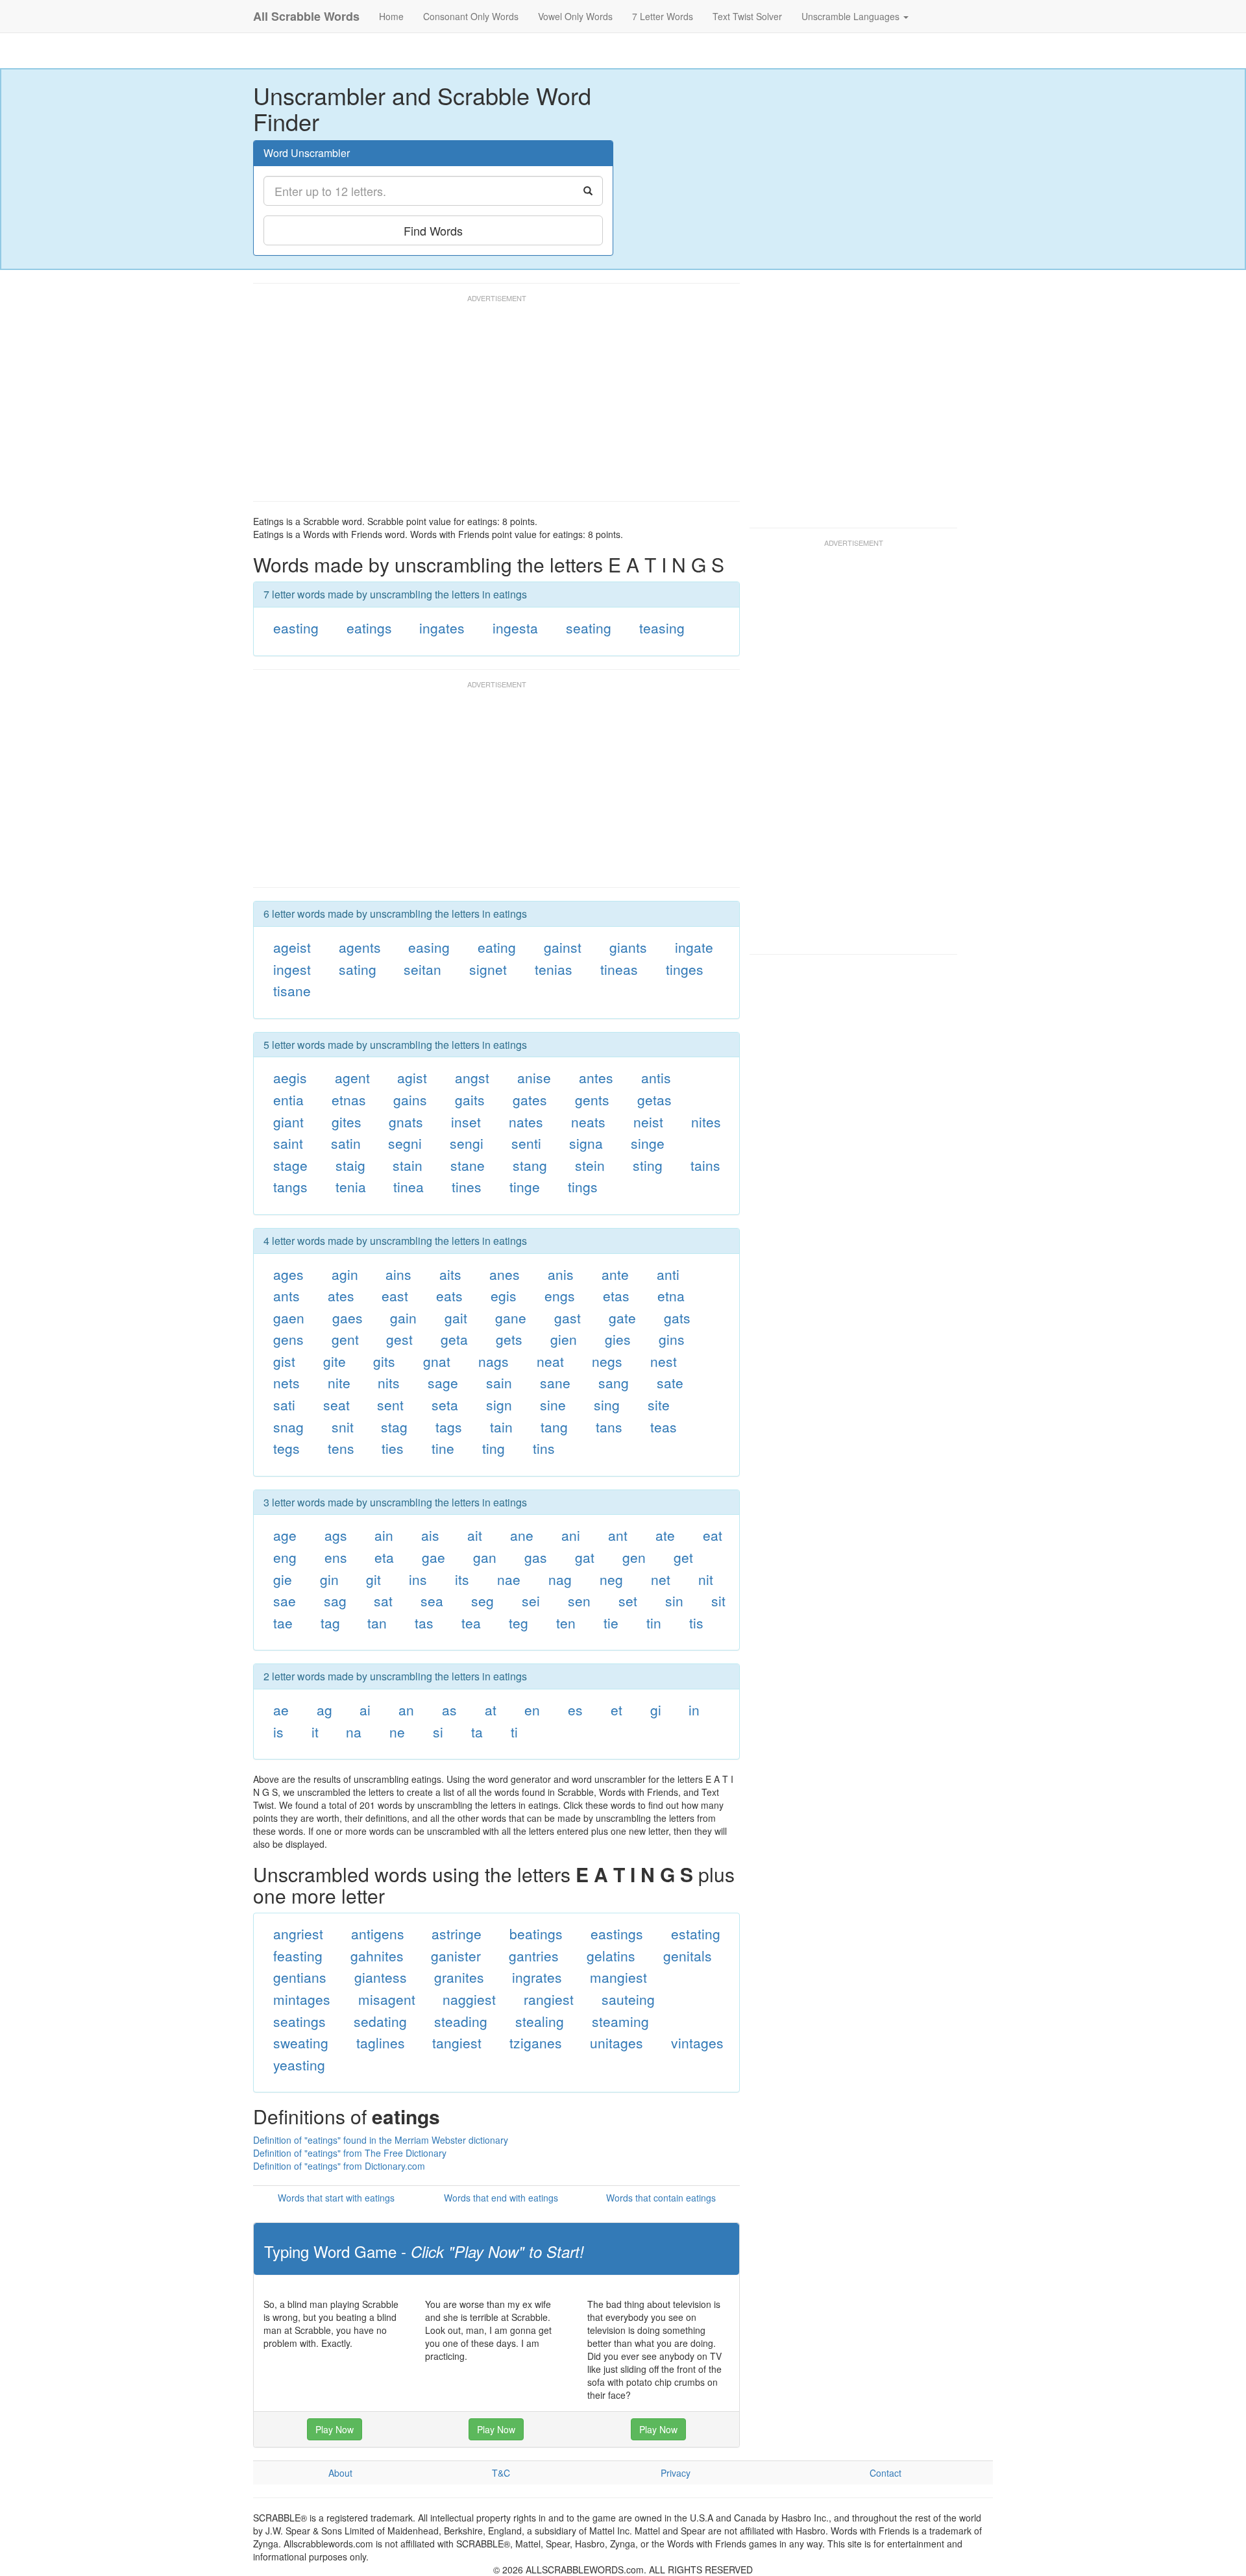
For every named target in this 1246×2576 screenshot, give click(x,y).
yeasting (299, 2065)
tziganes (536, 2042)
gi (656, 1710)
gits (384, 1361)
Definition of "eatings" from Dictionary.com (339, 2166)
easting (296, 628)
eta (384, 1557)
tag (330, 1623)
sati (284, 1405)
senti (526, 1143)
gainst (563, 947)
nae (509, 1579)
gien (564, 1339)
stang (530, 1165)
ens (336, 1557)
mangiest (618, 1977)
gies (618, 1339)
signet (488, 969)
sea (432, 1601)
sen (579, 1601)
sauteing (628, 1999)
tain (501, 1427)
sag (335, 1601)
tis (696, 1623)
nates (526, 1122)
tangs (290, 1186)
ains (398, 1274)
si (438, 1732)
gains (410, 1099)
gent (345, 1339)
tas (424, 1623)
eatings (369, 628)
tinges (685, 969)
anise (534, 1077)
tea (471, 1623)
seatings (299, 2021)
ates (341, 1295)
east (395, 1295)
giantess (381, 1977)
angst (472, 1077)
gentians (300, 1977)
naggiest (469, 1999)
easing (429, 947)
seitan (422, 969)
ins (418, 1579)
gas (536, 1557)
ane (522, 1535)
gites (347, 1122)
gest (399, 1339)
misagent (387, 1999)
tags (449, 1427)
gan (485, 1557)
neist (648, 1122)
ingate (694, 947)
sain (499, 1382)
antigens (378, 1933)
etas (616, 1295)
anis (561, 1274)
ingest (292, 969)
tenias (554, 969)
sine (553, 1405)
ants (287, 1295)
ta (477, 1732)
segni (405, 1143)
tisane (292, 990)
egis (504, 1295)
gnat (437, 1361)
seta (445, 1405)
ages (288, 1274)
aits (450, 1274)
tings (583, 1186)
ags (336, 1535)
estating (696, 1933)
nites (706, 1122)
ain (384, 1535)
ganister (456, 1956)
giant (288, 1122)
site (659, 1405)
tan (377, 1623)
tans (609, 1427)
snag (288, 1427)
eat (713, 1535)
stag (394, 1427)
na (354, 1732)
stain (408, 1165)
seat (336, 1405)
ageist (292, 947)
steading (461, 2021)
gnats (406, 1122)
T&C (501, 2473)
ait (475, 1535)
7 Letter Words (663, 16)
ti (514, 1732)
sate (670, 1382)
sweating (301, 2042)
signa (586, 1143)
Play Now (335, 2429)
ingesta (515, 628)
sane (555, 1382)
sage (443, 1382)
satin (346, 1143)
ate (665, 1535)
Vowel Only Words (575, 16)
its (462, 1579)
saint (288, 1143)
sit (718, 1601)
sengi (467, 1143)
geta (454, 1339)
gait (456, 1318)
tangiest (457, 2042)
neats (588, 1122)
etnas (349, 1099)
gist (284, 1361)
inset (466, 1122)
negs (607, 1361)
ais (430, 1535)
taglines (381, 2042)
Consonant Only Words (471, 16)
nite (339, 1382)
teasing (662, 628)
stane (468, 1165)
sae (285, 1601)
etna (671, 1295)
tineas (619, 969)
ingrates (537, 1977)
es (575, 1710)
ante (615, 1274)
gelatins (611, 1956)
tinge (525, 1186)
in (694, 1710)
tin (654, 1623)
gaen (289, 1318)
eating (497, 947)
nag (560, 1579)
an (406, 1710)
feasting (298, 1956)
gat (585, 1557)
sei (531, 1601)
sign (499, 1405)
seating (589, 628)
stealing (540, 2021)
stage (290, 1165)
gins (672, 1339)
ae (281, 1710)
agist (412, 1077)
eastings (617, 1933)
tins (544, 1448)
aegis (290, 1077)
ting (494, 1448)
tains (705, 1165)
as (449, 1710)
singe (648, 1143)
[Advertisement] (489, 404)
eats (449, 1295)
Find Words (433, 230)
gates (530, 1099)
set (628, 1601)
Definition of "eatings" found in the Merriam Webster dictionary (381, 2140)
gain (403, 1318)
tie (611, 1623)
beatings (536, 1933)
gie (283, 1579)
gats (677, 1318)
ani (571, 1535)
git (373, 1579)
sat (383, 1601)
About (340, 2473)
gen (634, 1557)
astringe (457, 1933)
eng (285, 1557)
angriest (298, 1933)
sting (648, 1165)
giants (628, 947)
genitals (688, 1956)
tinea (409, 1186)
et (617, 1710)
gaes (348, 1318)
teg (519, 1623)
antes (596, 1077)
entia (288, 1099)
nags (494, 1361)
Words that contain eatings (661, 2198)
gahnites (377, 1956)
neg (611, 1579)
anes (505, 1274)
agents (360, 947)
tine (443, 1448)
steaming (620, 2021)
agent (352, 1077)
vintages (697, 2042)
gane (511, 1318)
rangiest (549, 1999)
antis (656, 1077)
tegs (287, 1448)
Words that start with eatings (336, 2198)
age (285, 1535)
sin (674, 1601)
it (315, 1732)
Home (391, 16)
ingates (442, 628)
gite (335, 1361)
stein (590, 1165)
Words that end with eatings (501, 2198)
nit (706, 1579)
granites (459, 1977)
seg (483, 1601)
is (278, 1732)
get (683, 1557)
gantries (534, 1956)
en (532, 1710)
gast (568, 1318)
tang (554, 1427)
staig (350, 1165)
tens (341, 1448)
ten (566, 1623)
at (491, 1710)
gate (622, 1318)
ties (393, 1448)
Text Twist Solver (747, 16)
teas (664, 1427)
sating (358, 969)
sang (614, 1382)
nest (664, 1361)
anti (668, 1274)
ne (397, 1732)
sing (607, 1405)
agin (345, 1274)
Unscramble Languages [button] (852, 16)
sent (390, 1405)
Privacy (676, 2473)
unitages (617, 2042)
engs (560, 1295)
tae (283, 1623)
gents (592, 1099)
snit (343, 1427)
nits (389, 1382)
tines (467, 1186)
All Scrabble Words (306, 16)
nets (287, 1382)
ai (365, 1710)
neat (550, 1361)
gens (288, 1339)
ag (324, 1710)
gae (434, 1557)
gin (329, 1579)
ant (618, 1535)
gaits (470, 1099)
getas (654, 1099)
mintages (302, 1999)
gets (509, 1339)
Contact (886, 2473)
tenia (351, 1186)
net (661, 1579)
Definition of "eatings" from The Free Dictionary (350, 2153)
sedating (380, 2021)
